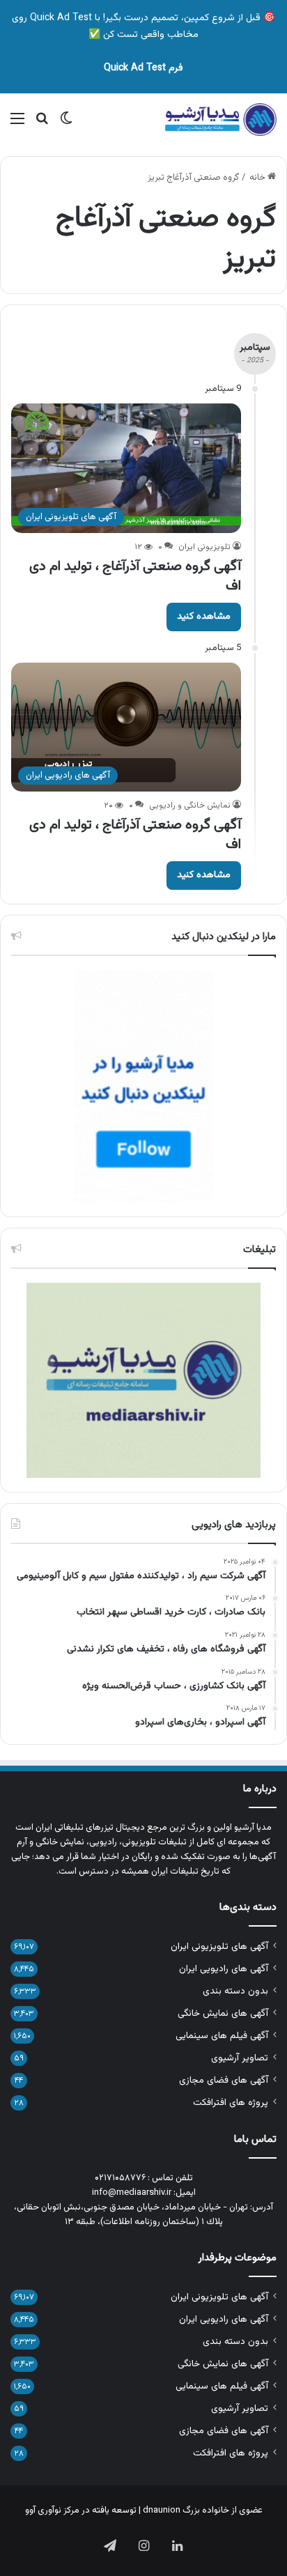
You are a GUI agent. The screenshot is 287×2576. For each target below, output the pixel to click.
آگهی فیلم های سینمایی (222, 2036)
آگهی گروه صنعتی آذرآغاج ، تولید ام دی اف (135, 576)
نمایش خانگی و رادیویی (190, 805)
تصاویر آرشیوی (240, 2058)
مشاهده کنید (204, 617)
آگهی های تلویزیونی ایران (219, 1946)
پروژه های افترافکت (231, 2103)
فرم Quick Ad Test (143, 68)
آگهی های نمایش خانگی (223, 2013)
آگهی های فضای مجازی (224, 2080)
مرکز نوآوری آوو (52, 2511)
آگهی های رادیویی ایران (224, 1969)
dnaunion (162, 2511)
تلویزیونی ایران (204, 547)
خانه (258, 178)
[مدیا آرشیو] (221, 120)
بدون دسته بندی (235, 1991)
